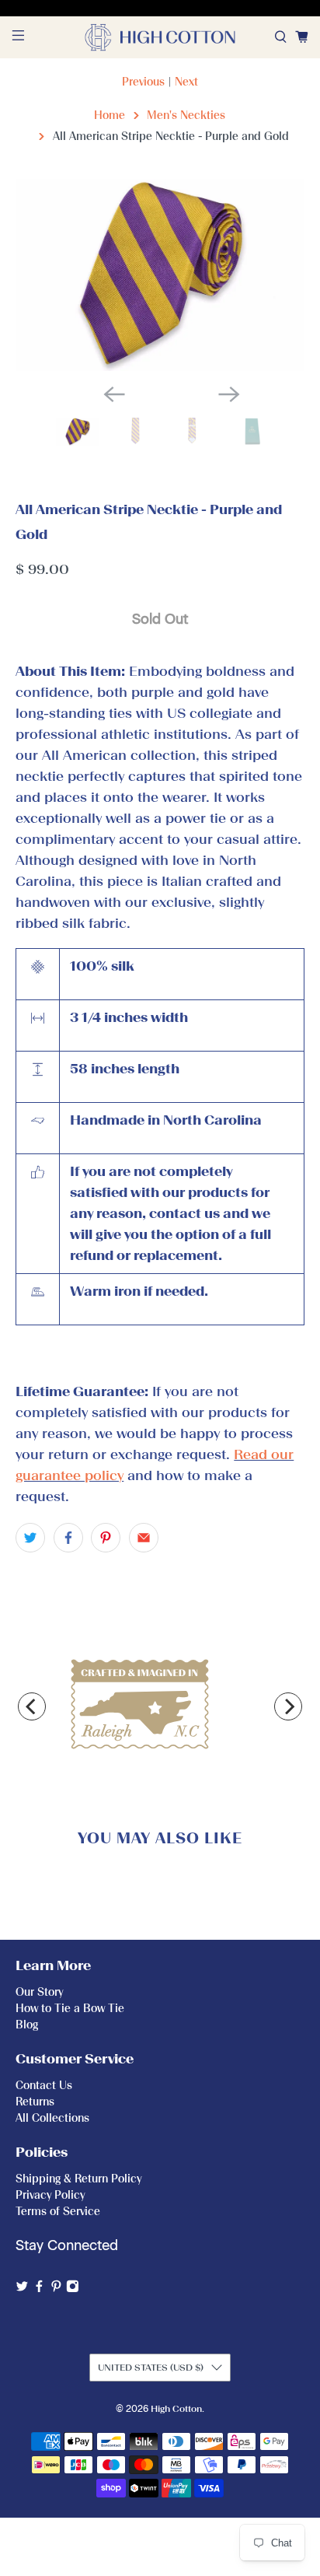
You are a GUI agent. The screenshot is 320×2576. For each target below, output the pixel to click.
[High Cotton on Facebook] (39, 2289)
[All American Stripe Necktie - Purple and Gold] (160, 275)
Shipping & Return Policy (78, 2179)
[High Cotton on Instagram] (73, 2289)
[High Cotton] (160, 37)
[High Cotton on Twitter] (22, 2289)
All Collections (52, 2118)
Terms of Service (58, 2212)
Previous (143, 82)
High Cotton (176, 2409)
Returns (35, 2102)
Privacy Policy (50, 2195)
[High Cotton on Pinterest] (56, 2289)
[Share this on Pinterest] (106, 1538)
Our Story (39, 1992)
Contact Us (44, 2086)
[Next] (288, 1706)
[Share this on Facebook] (68, 1538)
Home (110, 115)
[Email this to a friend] (144, 1538)
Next (186, 82)
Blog (27, 2025)
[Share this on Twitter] (30, 1538)
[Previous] (32, 1706)
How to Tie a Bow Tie (70, 2009)
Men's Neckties (186, 115)
